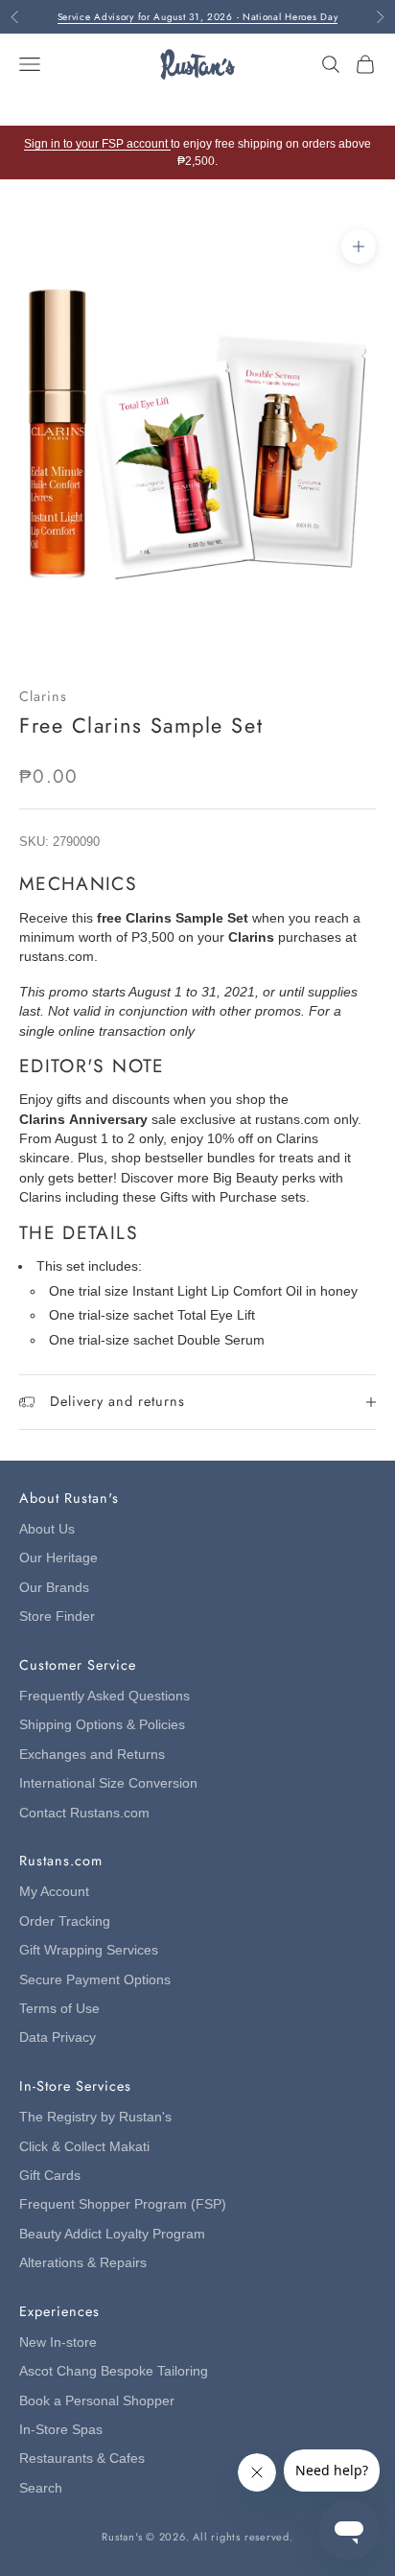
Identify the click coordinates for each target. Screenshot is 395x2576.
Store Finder (57, 1616)
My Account (54, 1892)
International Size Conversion (108, 1783)
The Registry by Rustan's (95, 2117)
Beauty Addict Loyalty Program (112, 2234)
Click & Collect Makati (84, 2147)
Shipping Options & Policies (102, 1725)
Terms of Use (59, 2009)
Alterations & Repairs (83, 2263)
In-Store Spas (61, 2430)
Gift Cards (50, 2176)
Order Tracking (65, 1921)
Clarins (43, 696)
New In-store (58, 2342)
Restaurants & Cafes (82, 2459)
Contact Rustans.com (84, 1813)
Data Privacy (58, 2037)
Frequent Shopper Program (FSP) (123, 2204)
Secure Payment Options (95, 1980)
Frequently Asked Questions (105, 1696)
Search (41, 2488)
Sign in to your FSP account (97, 144)
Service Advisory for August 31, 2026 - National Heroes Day (198, 17)
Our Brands (54, 1588)
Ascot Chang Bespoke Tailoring (114, 2371)
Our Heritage (58, 1558)
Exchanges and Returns (92, 1755)
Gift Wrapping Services (89, 1950)
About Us (47, 1529)
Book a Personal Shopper (97, 2401)
